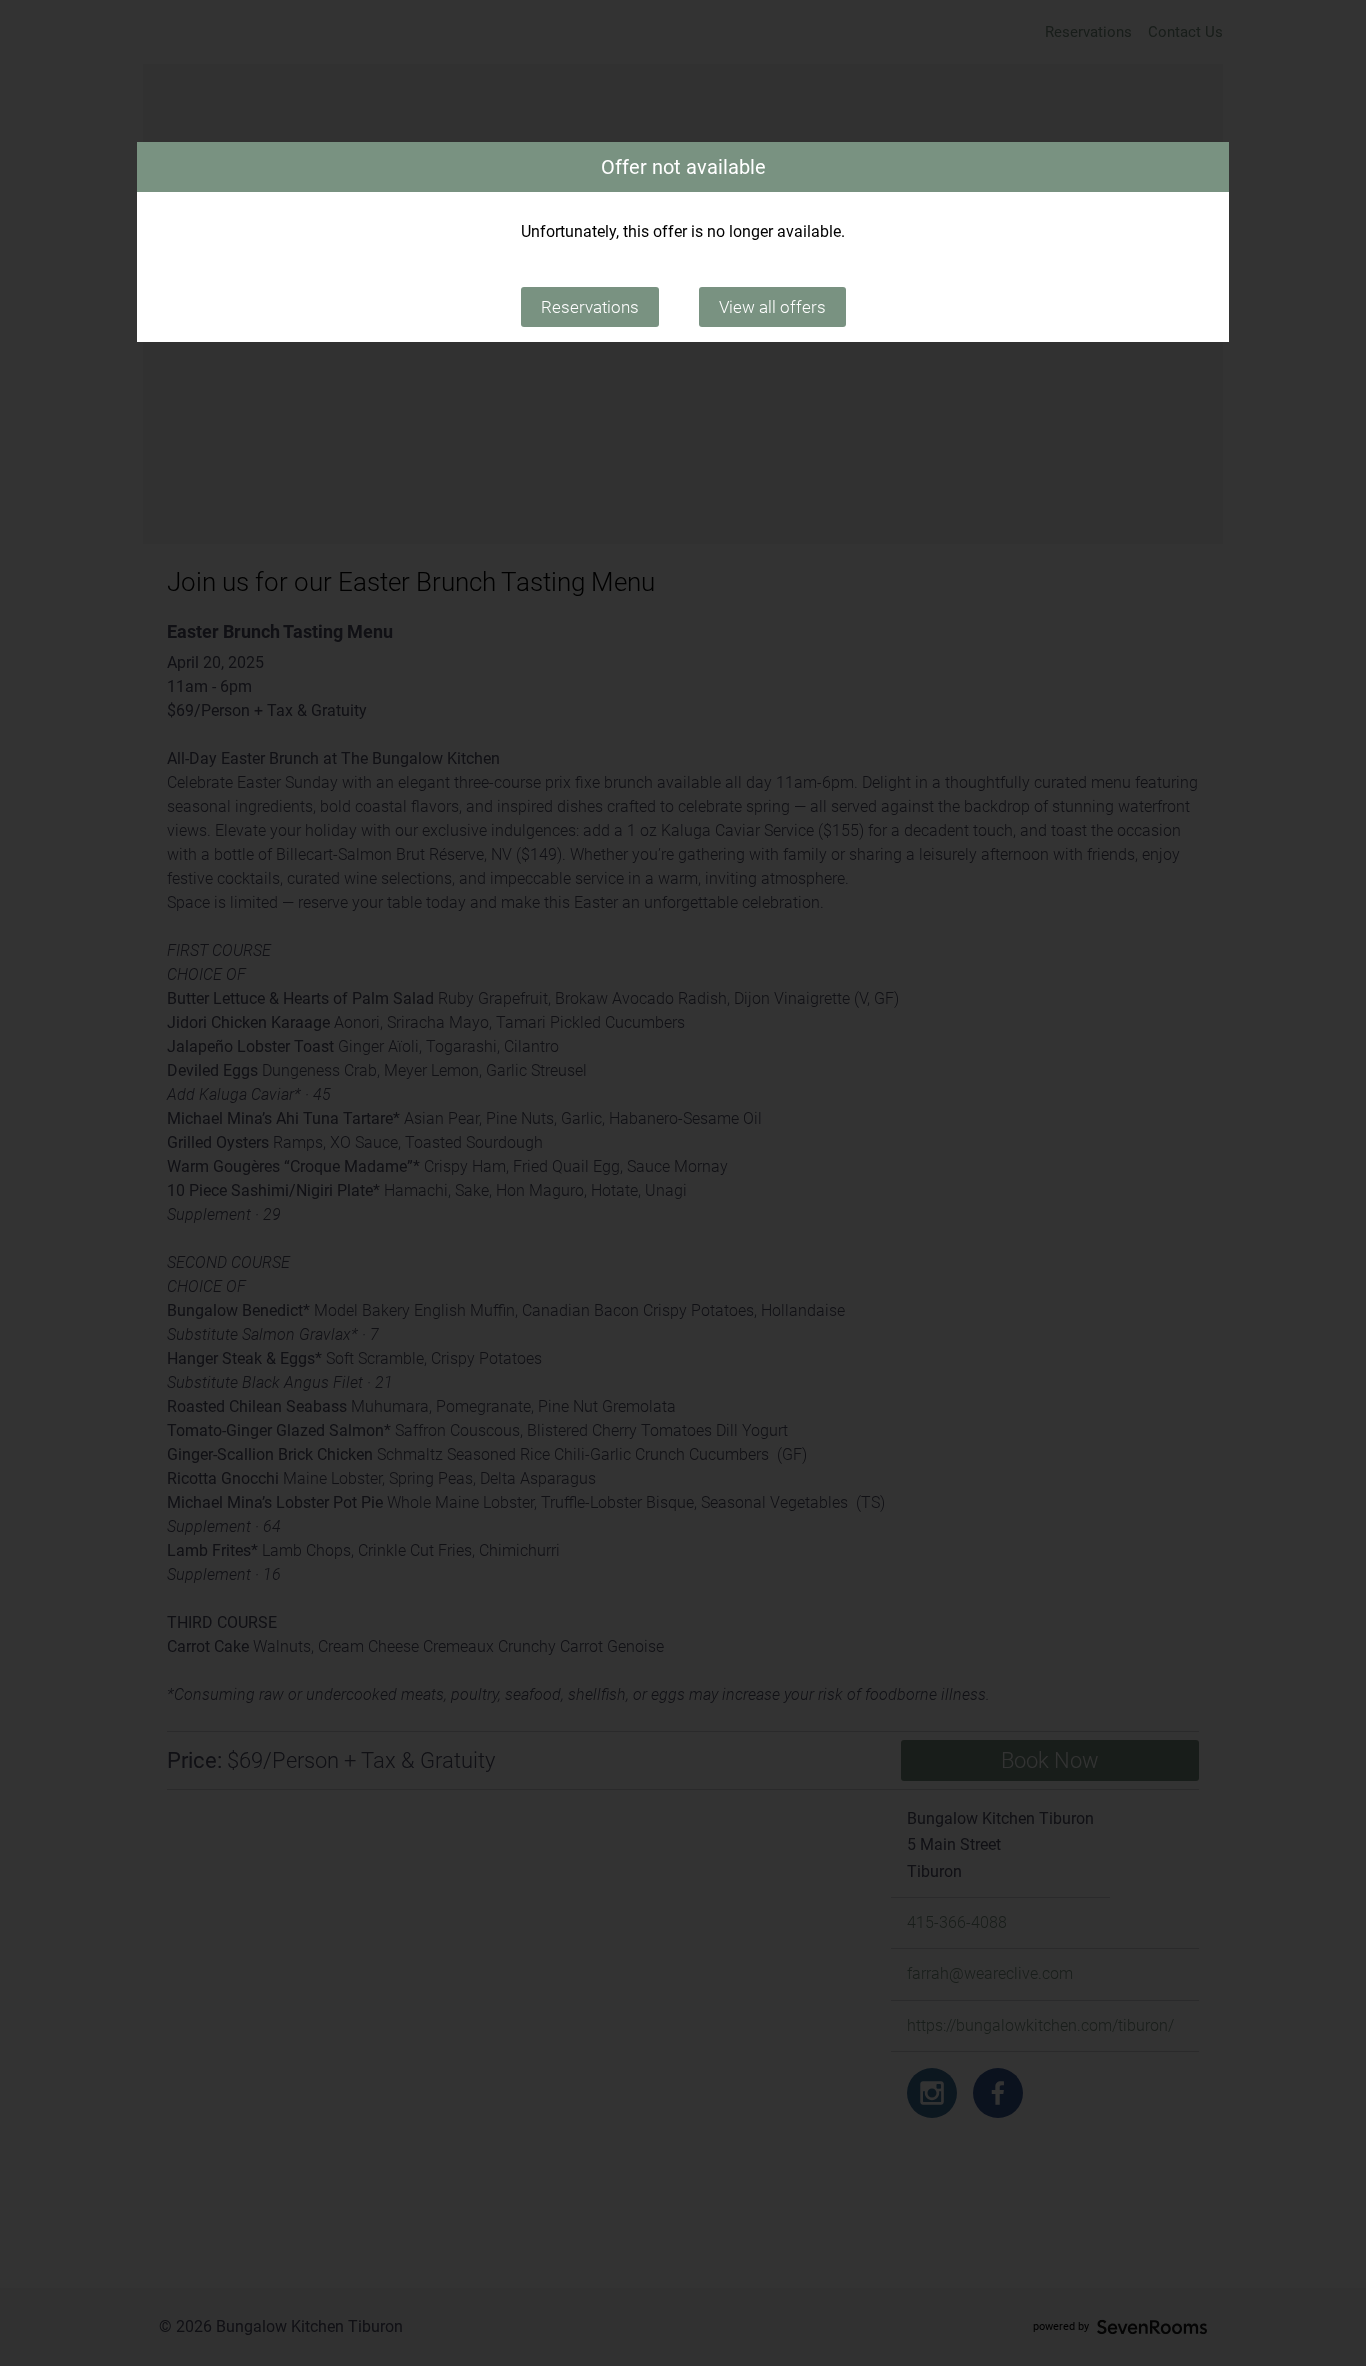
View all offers (772, 307)
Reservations (590, 307)
